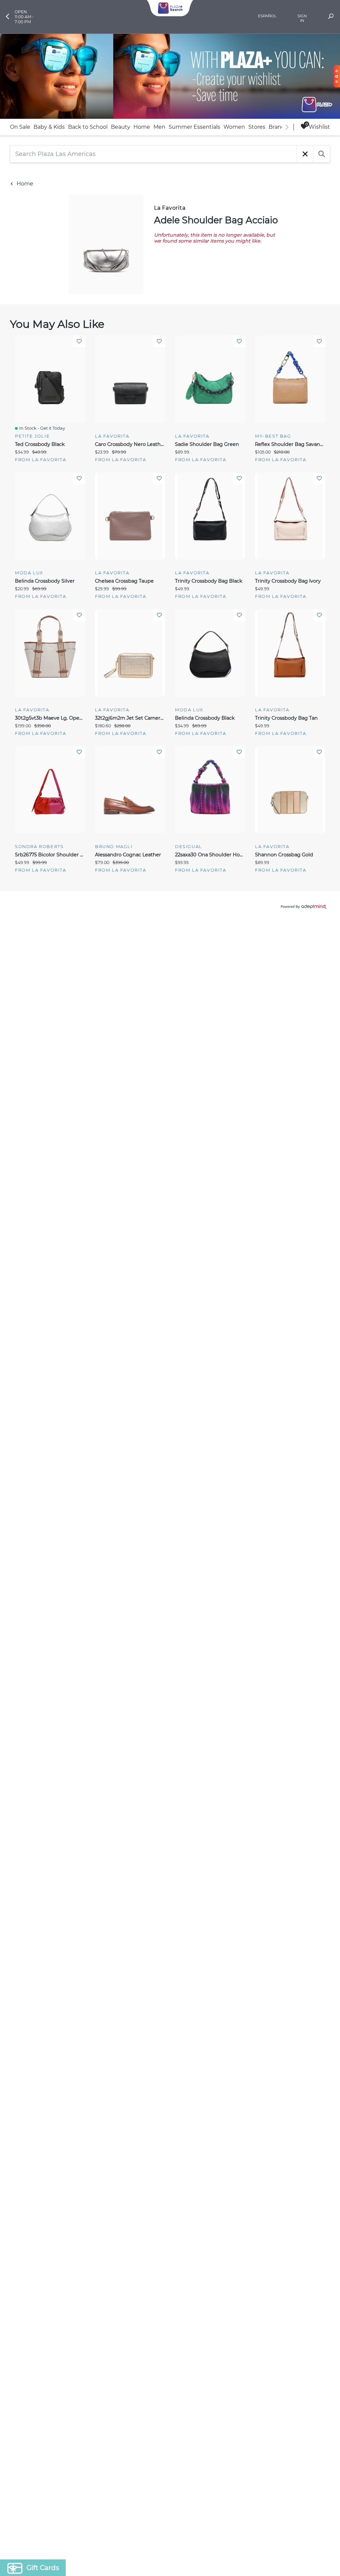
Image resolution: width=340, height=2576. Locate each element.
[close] (291, 1201)
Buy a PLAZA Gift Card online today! (229, 1335)
